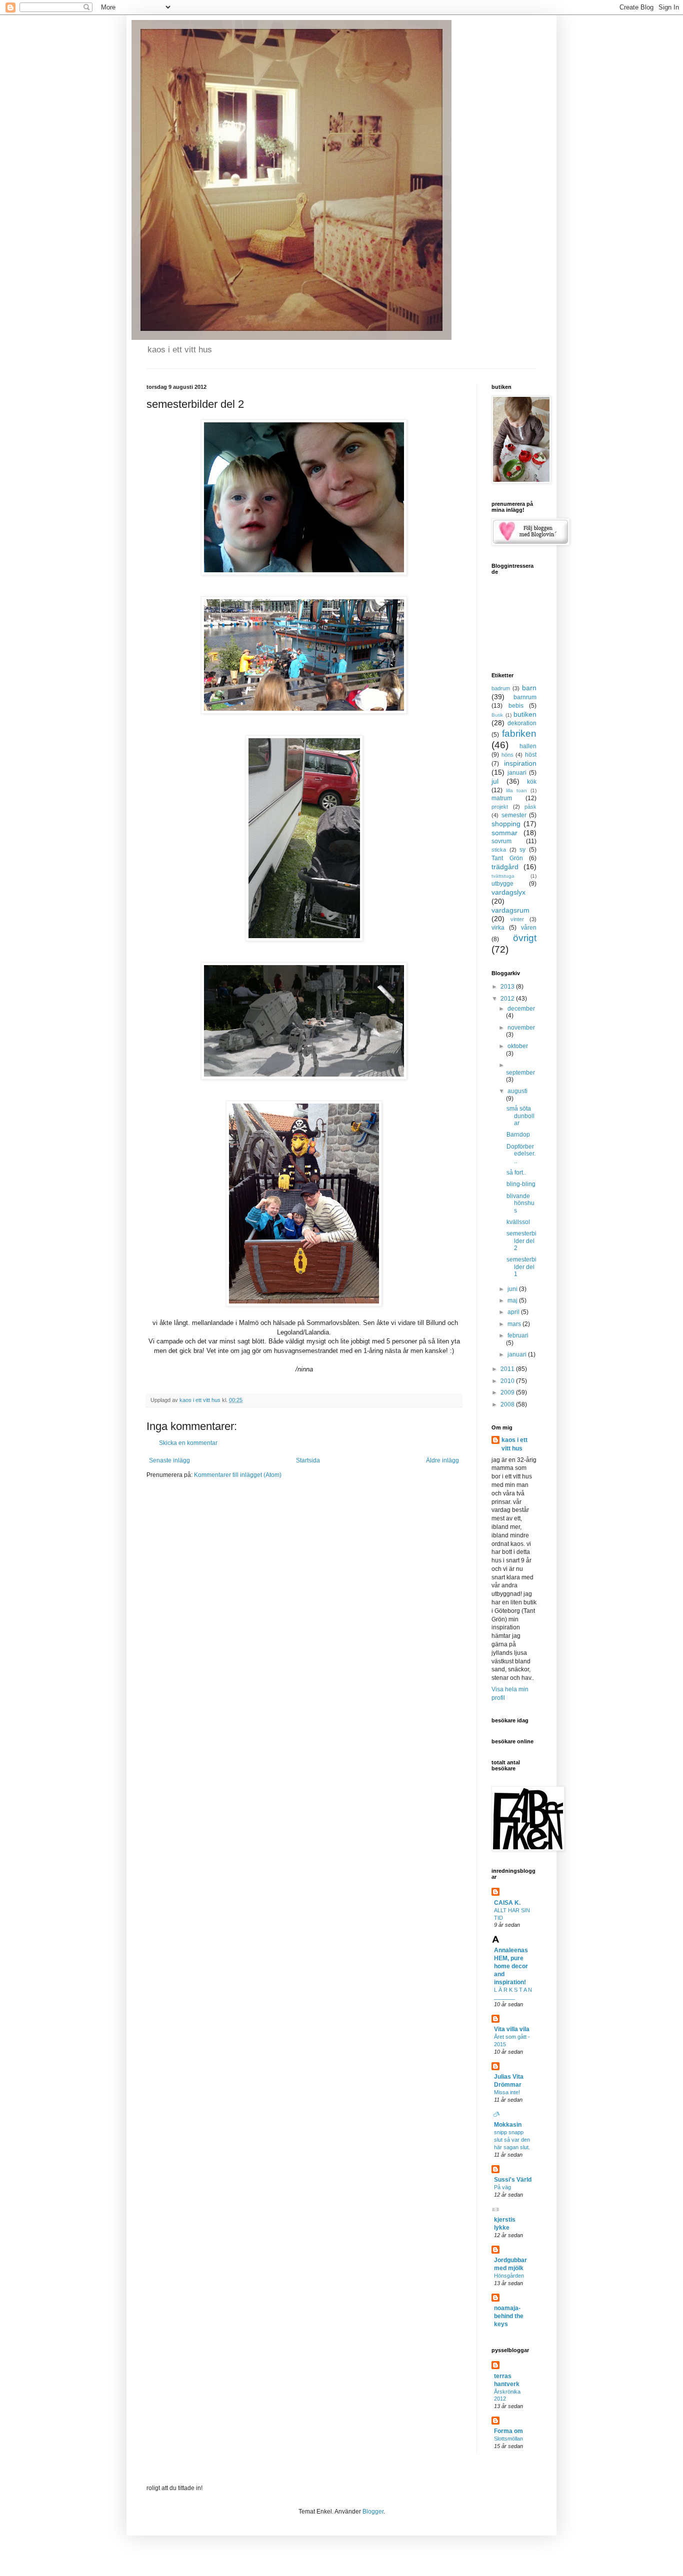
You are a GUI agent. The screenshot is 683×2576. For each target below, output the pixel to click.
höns (507, 755)
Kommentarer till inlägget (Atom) (238, 1475)
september (520, 1073)
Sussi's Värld (513, 2180)
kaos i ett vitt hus (514, 1444)
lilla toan (516, 790)
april (514, 1312)
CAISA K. (507, 1903)
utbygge (502, 884)
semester (514, 815)
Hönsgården (509, 2276)
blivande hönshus (520, 1203)
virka (498, 928)
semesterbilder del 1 (521, 1267)
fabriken (519, 733)
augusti (517, 1091)
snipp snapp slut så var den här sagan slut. (512, 2140)
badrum (501, 688)
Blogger (373, 2512)
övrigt (525, 938)
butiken (525, 714)
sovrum (501, 841)
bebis (516, 706)
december (521, 1009)
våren (529, 928)
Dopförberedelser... (521, 1154)
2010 (508, 1381)
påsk (530, 807)
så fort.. (516, 1173)
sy (522, 850)
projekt (500, 807)
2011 (508, 1369)
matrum (502, 798)
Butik (497, 715)
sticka (499, 850)
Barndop (518, 1135)
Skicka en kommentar (188, 1443)
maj (513, 1300)
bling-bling (521, 1184)
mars (515, 1324)
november (521, 1028)
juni (513, 1289)
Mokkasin (508, 2125)
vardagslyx (508, 892)
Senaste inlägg (169, 1460)
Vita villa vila (512, 2029)
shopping (506, 824)
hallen (528, 746)
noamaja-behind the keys (509, 2316)
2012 (508, 999)
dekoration (522, 723)
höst (531, 755)
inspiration (520, 763)
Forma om (508, 2431)
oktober (518, 1046)
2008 (508, 1404)
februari (518, 1335)
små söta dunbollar (520, 1116)
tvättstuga (503, 876)
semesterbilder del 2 (521, 1241)
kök (532, 782)
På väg (502, 2187)
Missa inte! (507, 2092)
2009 (508, 1392)
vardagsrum (510, 910)
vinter (517, 919)
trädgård (505, 867)
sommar (504, 833)
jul (495, 781)
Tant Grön (507, 858)
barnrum (525, 697)
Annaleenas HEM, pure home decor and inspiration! (511, 1966)
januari (517, 773)
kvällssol (518, 1222)
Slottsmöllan (508, 2439)
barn (529, 688)
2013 (508, 987)
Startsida (308, 1460)
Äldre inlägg (442, 1460)
